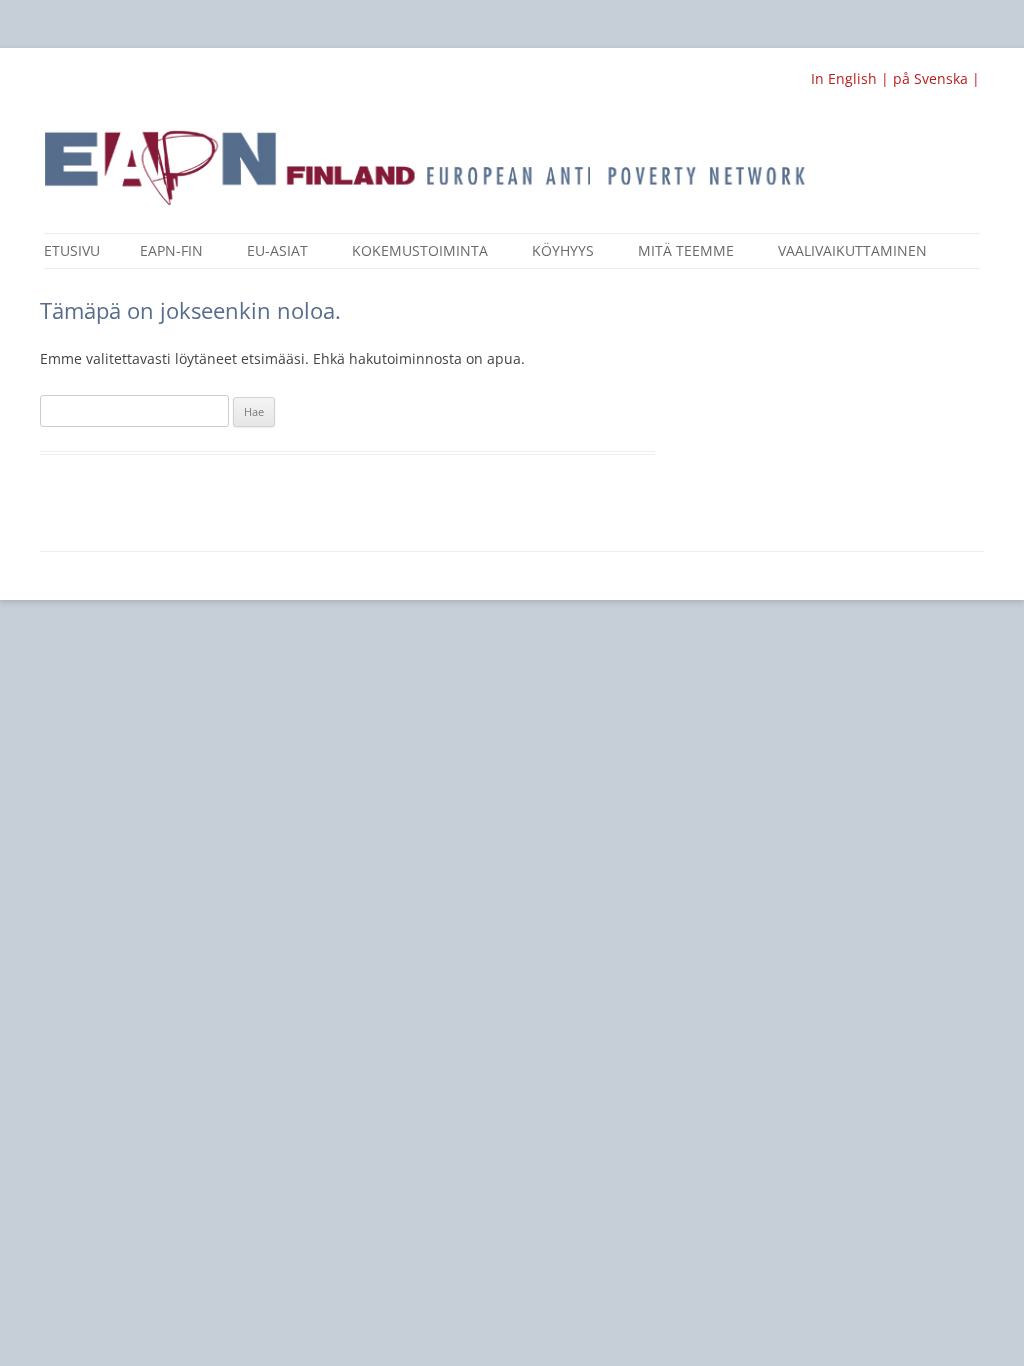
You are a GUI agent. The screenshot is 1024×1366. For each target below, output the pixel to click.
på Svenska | (936, 78)
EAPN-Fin (171, 250)
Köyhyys (563, 250)
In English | (852, 78)
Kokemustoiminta (420, 250)
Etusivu (72, 250)
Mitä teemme (686, 250)
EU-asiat (277, 250)
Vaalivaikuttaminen (852, 250)
